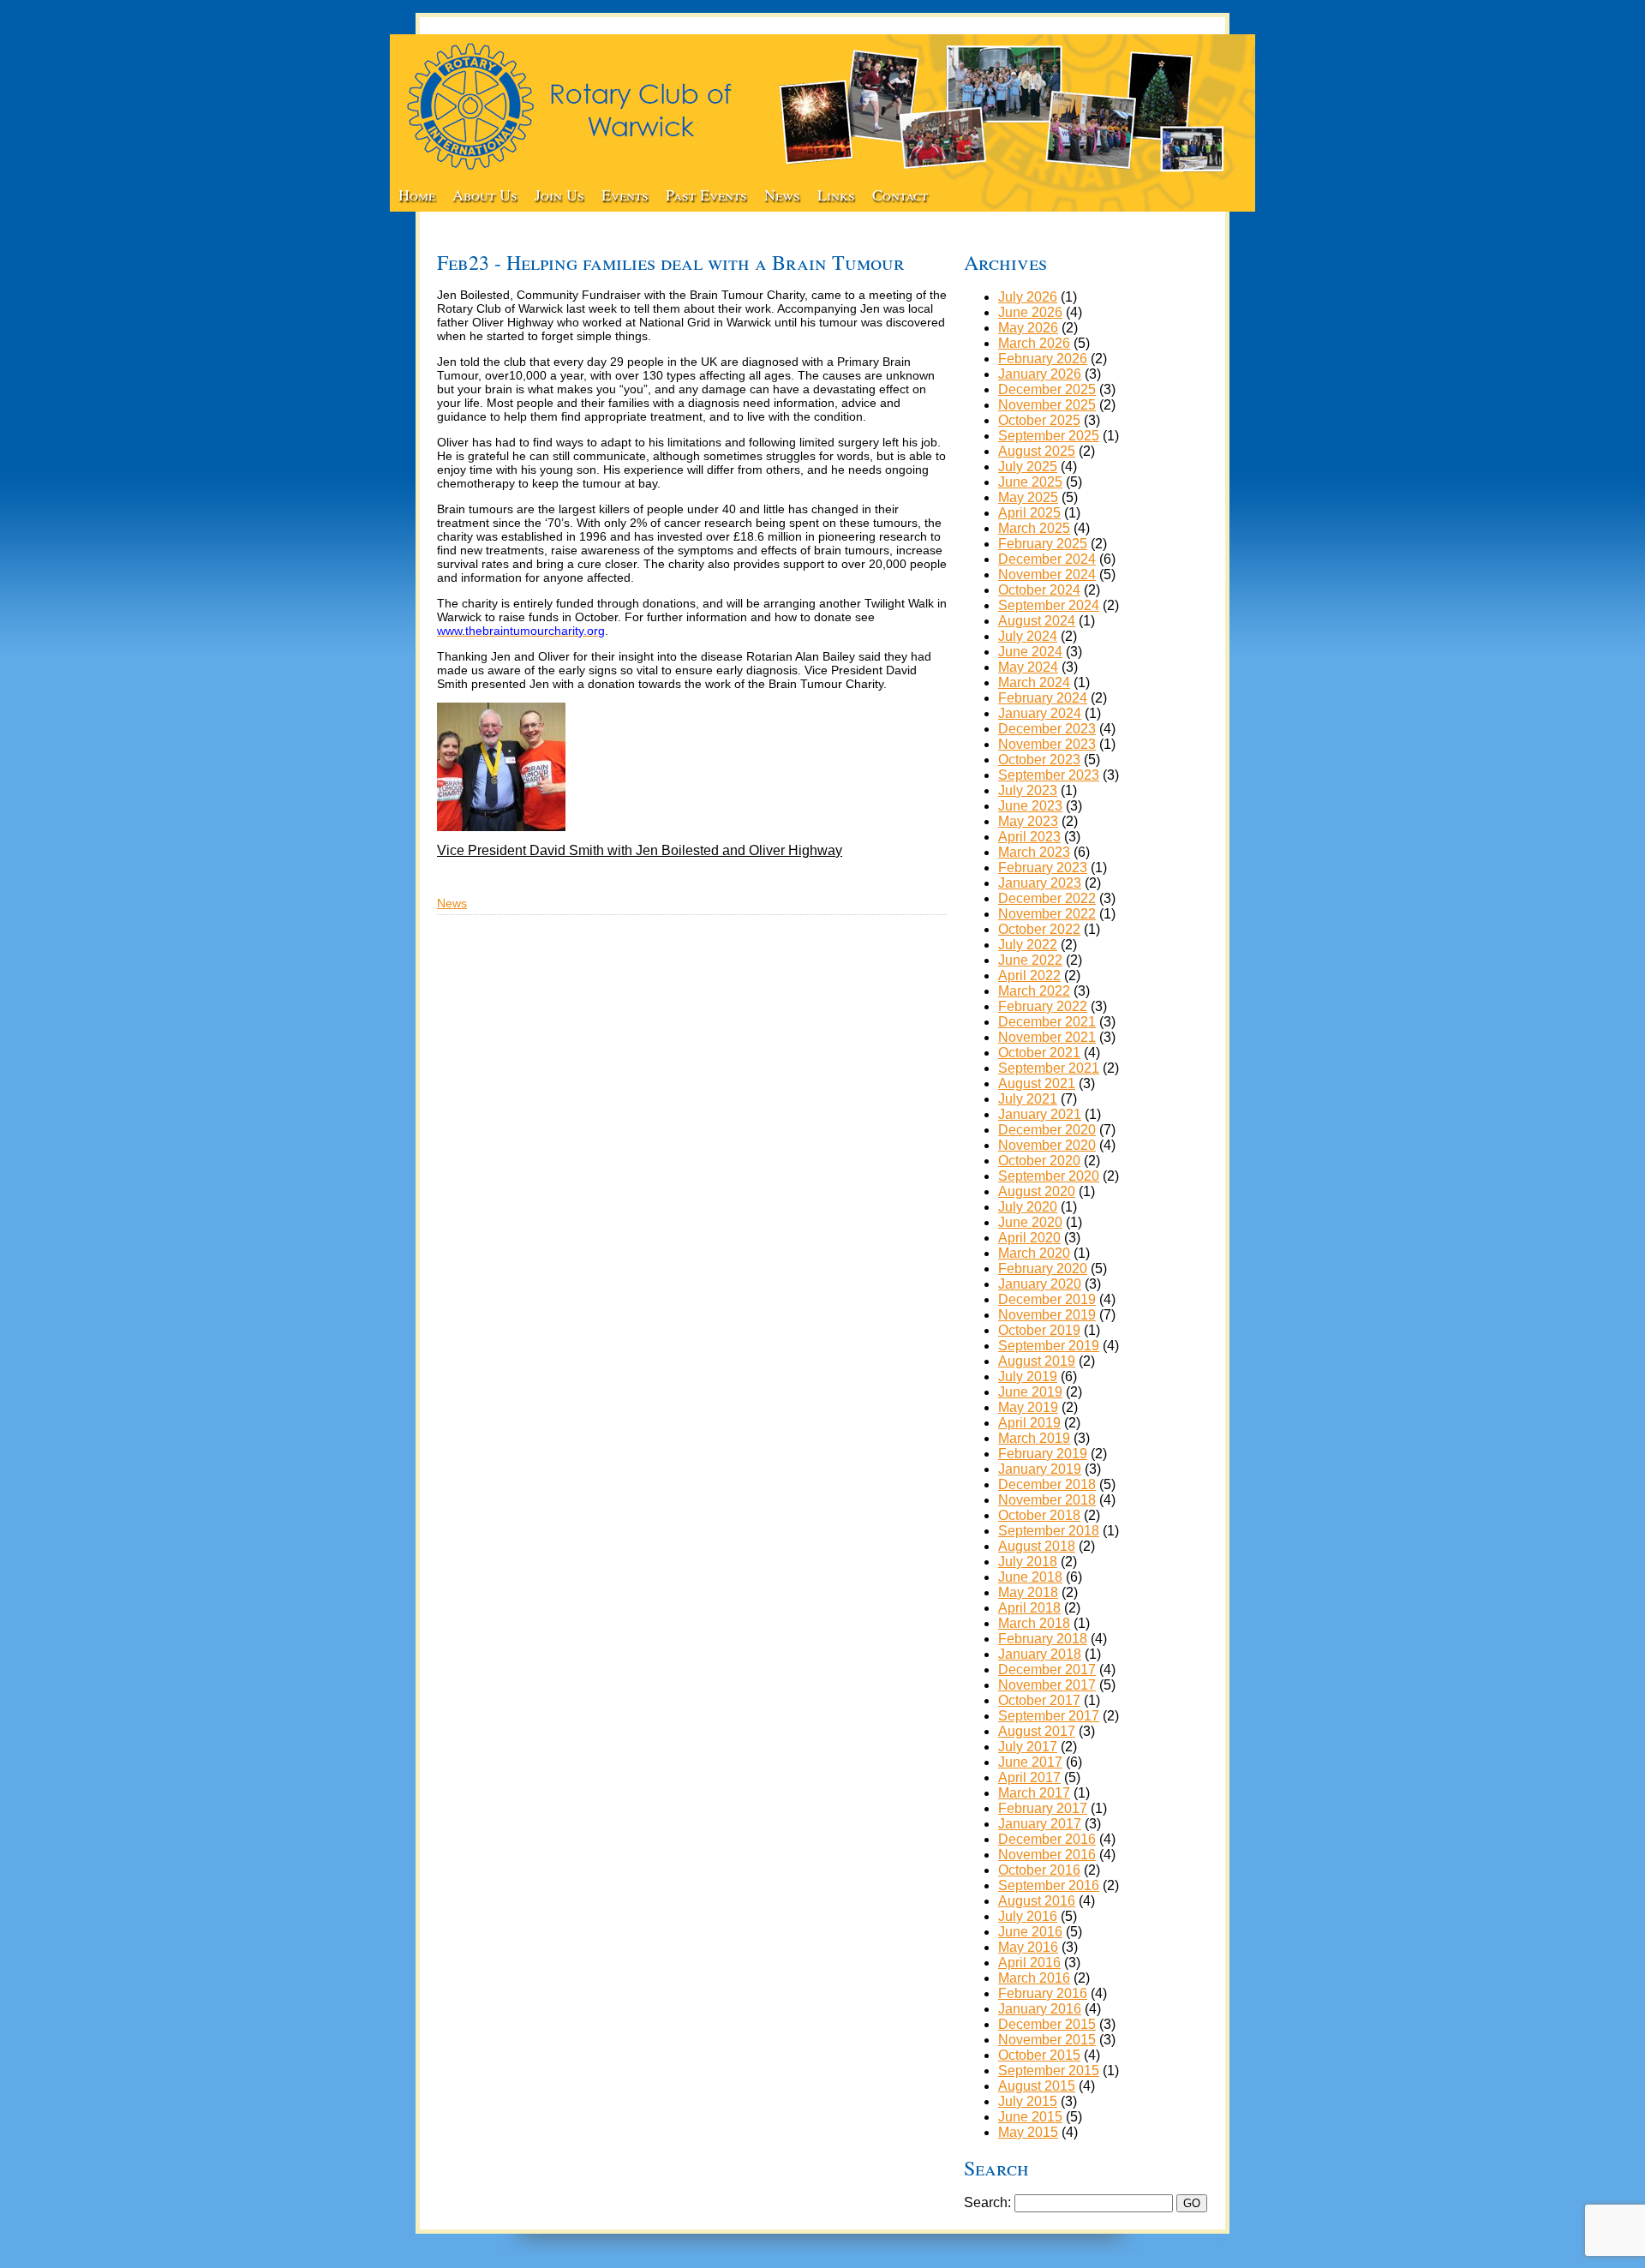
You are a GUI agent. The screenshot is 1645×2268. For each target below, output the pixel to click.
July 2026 (1028, 297)
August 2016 (1037, 1901)
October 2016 (1039, 1870)
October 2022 (1039, 929)
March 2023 (1034, 852)
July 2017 (1028, 1747)
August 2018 (1037, 1546)
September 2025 (1049, 436)
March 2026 (1034, 343)
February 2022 (1043, 1006)
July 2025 (1028, 467)
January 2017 (1040, 1824)
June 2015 (1030, 2117)
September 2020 (1049, 1176)
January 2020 (1040, 1284)
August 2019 (1037, 1361)
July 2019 (1028, 1376)
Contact (900, 194)
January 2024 (1040, 713)
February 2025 (1043, 544)
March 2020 (1034, 1253)
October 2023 (1039, 760)
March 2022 (1034, 991)
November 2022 (1047, 914)
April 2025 (1029, 513)
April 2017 (1029, 1777)
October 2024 (1039, 590)
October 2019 (1039, 1330)
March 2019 (1034, 1438)
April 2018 (1029, 1608)
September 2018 (1049, 1531)
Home (417, 194)
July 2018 (1028, 1562)
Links (836, 194)
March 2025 (1034, 528)
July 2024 (1028, 636)
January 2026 (1040, 374)
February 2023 (1043, 868)
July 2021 (1028, 1099)
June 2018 (1030, 1577)
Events (625, 194)
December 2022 (1047, 898)
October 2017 (1039, 1700)
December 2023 (1047, 729)
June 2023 (1030, 806)
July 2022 (1028, 945)
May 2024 (1028, 667)
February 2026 (1043, 359)
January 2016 (1040, 2009)
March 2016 (1034, 1978)
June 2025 (1030, 482)
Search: (987, 2202)
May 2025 (1028, 497)
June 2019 (1030, 1392)
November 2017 (1047, 1685)
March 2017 (1034, 1793)
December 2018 (1047, 1484)
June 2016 (1030, 1932)
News (782, 194)
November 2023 (1047, 744)
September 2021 (1049, 1068)
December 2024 (1047, 559)
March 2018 (1034, 1623)
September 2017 (1049, 1716)
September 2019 (1049, 1346)
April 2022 (1029, 975)
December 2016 (1047, 1839)
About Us (485, 194)
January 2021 (1040, 1114)
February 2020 (1043, 1269)
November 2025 (1047, 405)
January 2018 (1040, 1654)
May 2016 (1028, 1947)
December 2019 (1047, 1299)
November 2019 (1047, 1315)
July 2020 (1028, 1207)
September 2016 (1049, 1885)
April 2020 (1029, 1238)
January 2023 (1040, 883)
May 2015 (1028, 2132)
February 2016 (1043, 1993)
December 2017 (1047, 1670)
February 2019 (1043, 1454)
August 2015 (1037, 2086)
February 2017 (1043, 1808)
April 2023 (1029, 837)
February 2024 (1043, 698)
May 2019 (1028, 1407)
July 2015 (1028, 2101)
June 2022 (1030, 960)
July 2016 (1028, 1916)
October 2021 (1039, 1053)
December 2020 (1047, 1130)
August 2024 (1037, 621)
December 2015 (1047, 2024)
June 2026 (1030, 312)
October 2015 (1039, 2055)
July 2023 (1028, 790)
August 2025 (1037, 451)
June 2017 (1030, 1762)
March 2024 (1034, 682)
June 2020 (1030, 1222)
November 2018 (1047, 1500)
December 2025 (1047, 389)
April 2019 (1029, 1423)
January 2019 (1040, 1469)
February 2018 (1043, 1639)
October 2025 (1039, 420)
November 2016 (1047, 1855)
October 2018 (1039, 1515)
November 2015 (1047, 2040)
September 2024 (1049, 605)
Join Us (559, 194)
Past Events (706, 194)
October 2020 (1039, 1161)
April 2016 (1029, 1963)
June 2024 (1030, 652)
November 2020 (1047, 1145)
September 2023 (1049, 775)
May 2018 (1028, 1592)
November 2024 (1047, 574)
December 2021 (1047, 1022)
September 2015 (1049, 2071)
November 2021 (1047, 1037)
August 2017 (1037, 1731)
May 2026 (1028, 328)
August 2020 (1037, 1191)
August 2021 (1037, 1083)
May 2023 (1028, 821)
